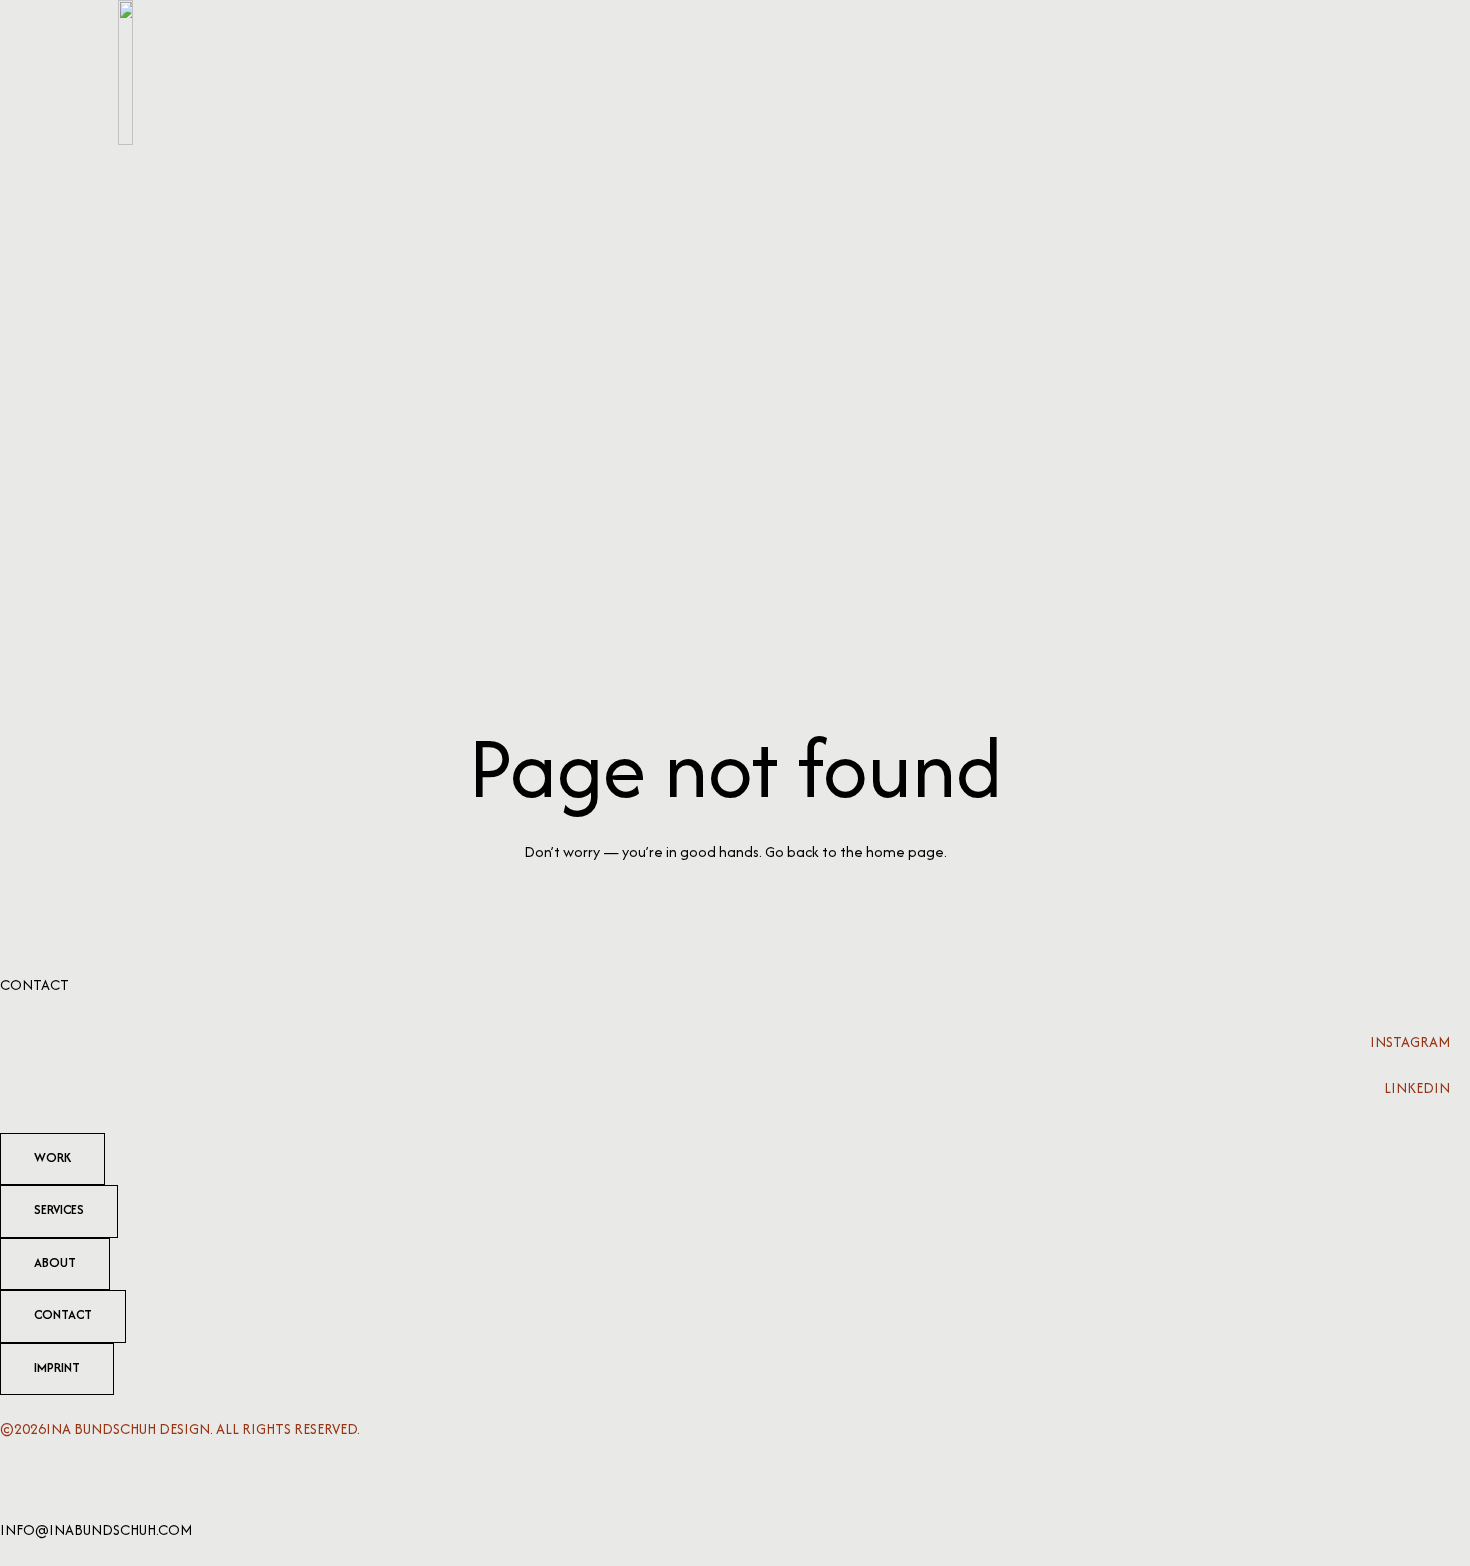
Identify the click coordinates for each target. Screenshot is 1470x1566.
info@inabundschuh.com (96, 1529)
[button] (1330, 72)
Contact (34, 984)
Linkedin (1417, 1087)
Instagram (1410, 1041)
